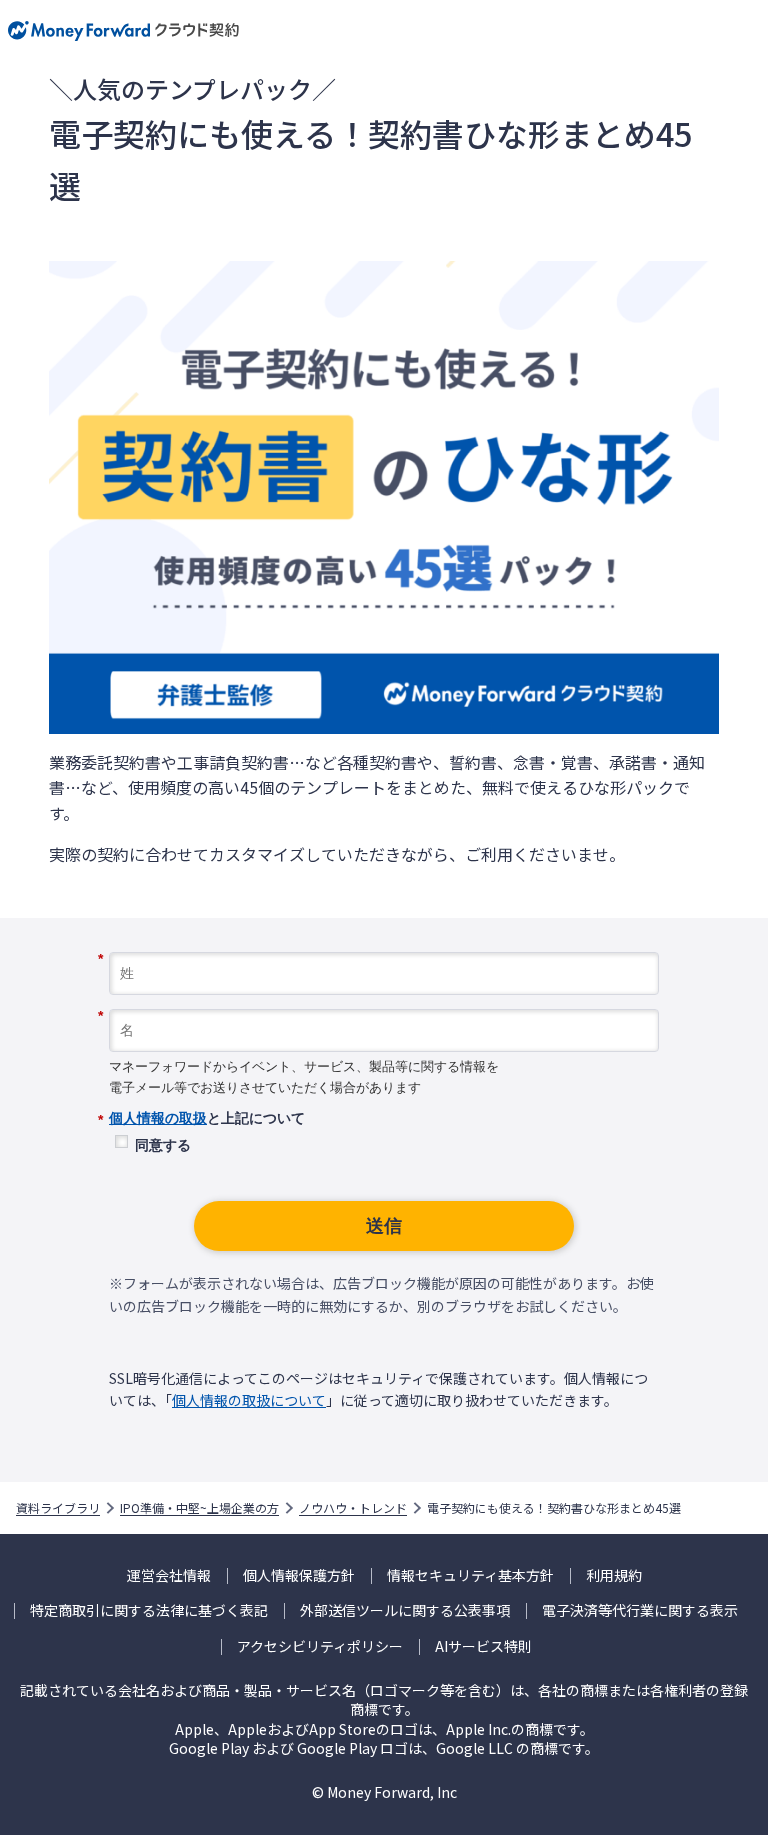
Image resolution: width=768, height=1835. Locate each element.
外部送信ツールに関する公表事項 (405, 1610)
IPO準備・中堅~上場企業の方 (199, 1508)
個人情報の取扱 (158, 1118)
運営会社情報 (169, 1575)
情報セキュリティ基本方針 (470, 1575)
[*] (384, 945)
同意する (163, 1145)
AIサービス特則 (483, 1646)
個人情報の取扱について (249, 1400)
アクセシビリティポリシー (320, 1646)
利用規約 (614, 1575)
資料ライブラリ (58, 1508)
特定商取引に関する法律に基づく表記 (149, 1610)
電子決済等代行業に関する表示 (640, 1610)
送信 (384, 1226)
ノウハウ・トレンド (353, 1508)
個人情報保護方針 (299, 1575)
